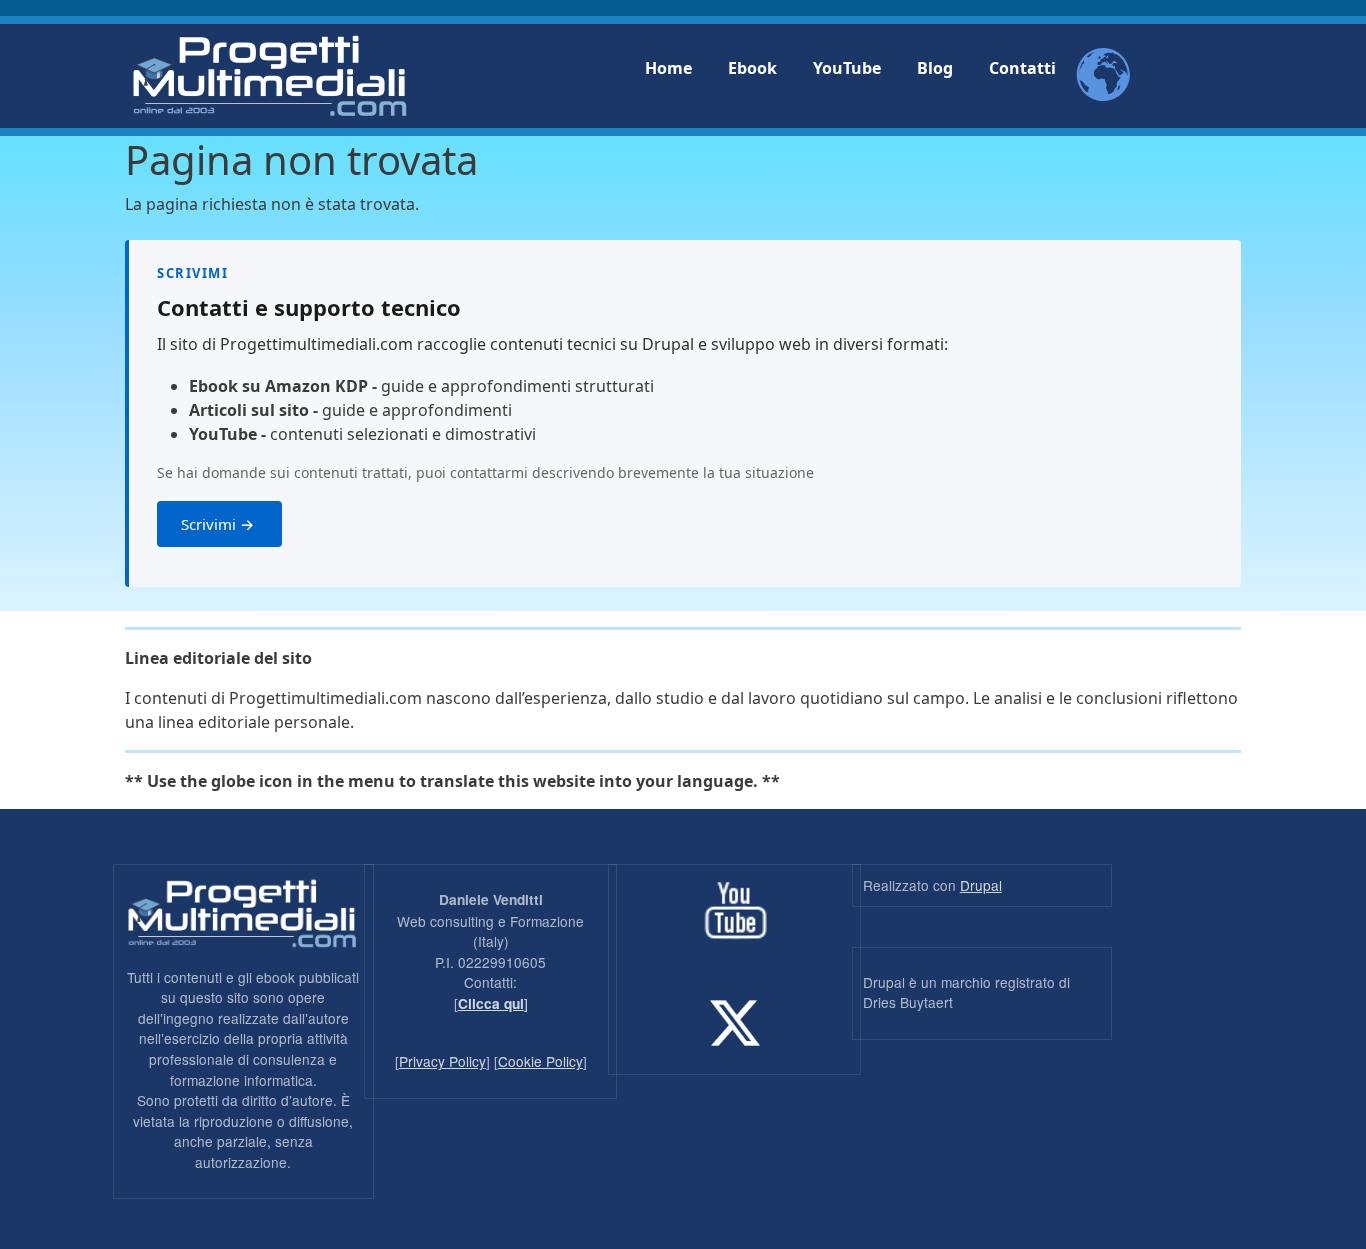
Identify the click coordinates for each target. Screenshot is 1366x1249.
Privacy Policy (442, 1061)
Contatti (1022, 68)
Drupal (981, 885)
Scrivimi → (219, 524)
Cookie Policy (540, 1061)
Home (668, 68)
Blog (935, 68)
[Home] (269, 76)
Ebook (752, 68)
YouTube (847, 68)
